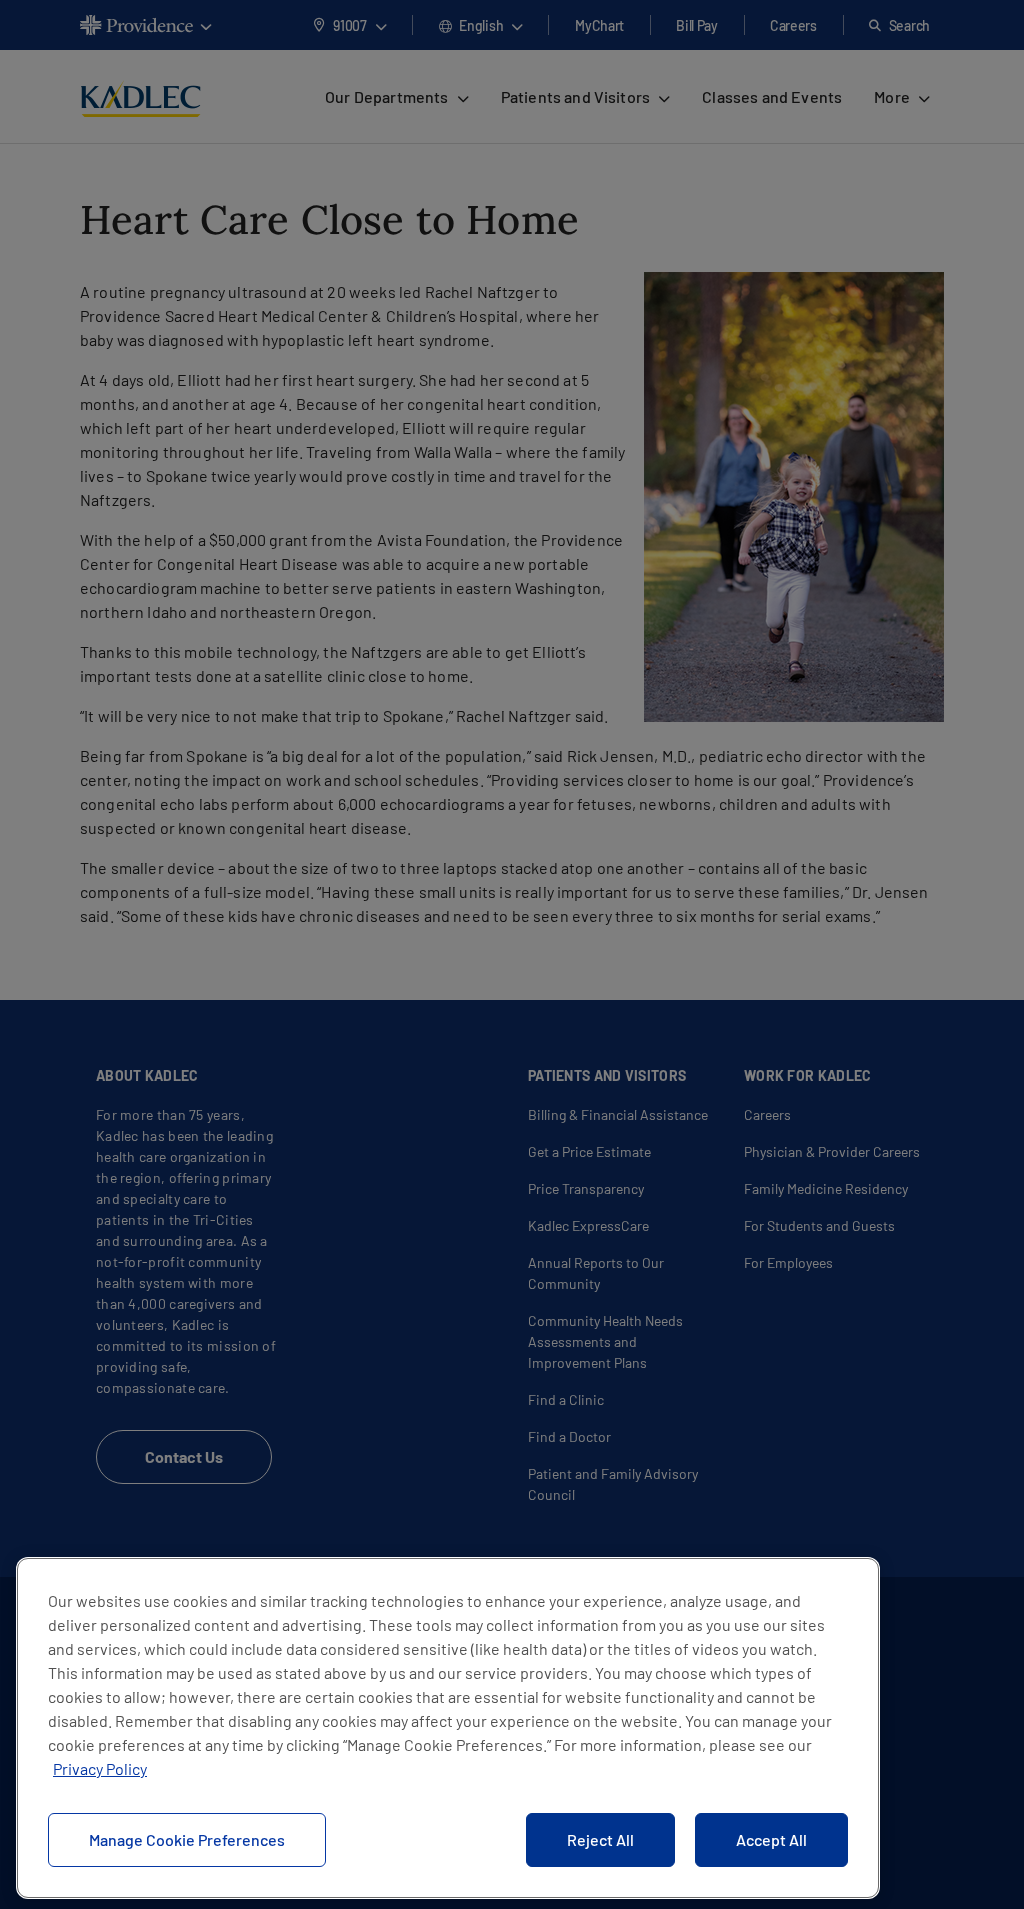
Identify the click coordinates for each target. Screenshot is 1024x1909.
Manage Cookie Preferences (187, 1839)
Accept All (771, 1839)
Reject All (600, 1839)
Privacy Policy (100, 1768)
